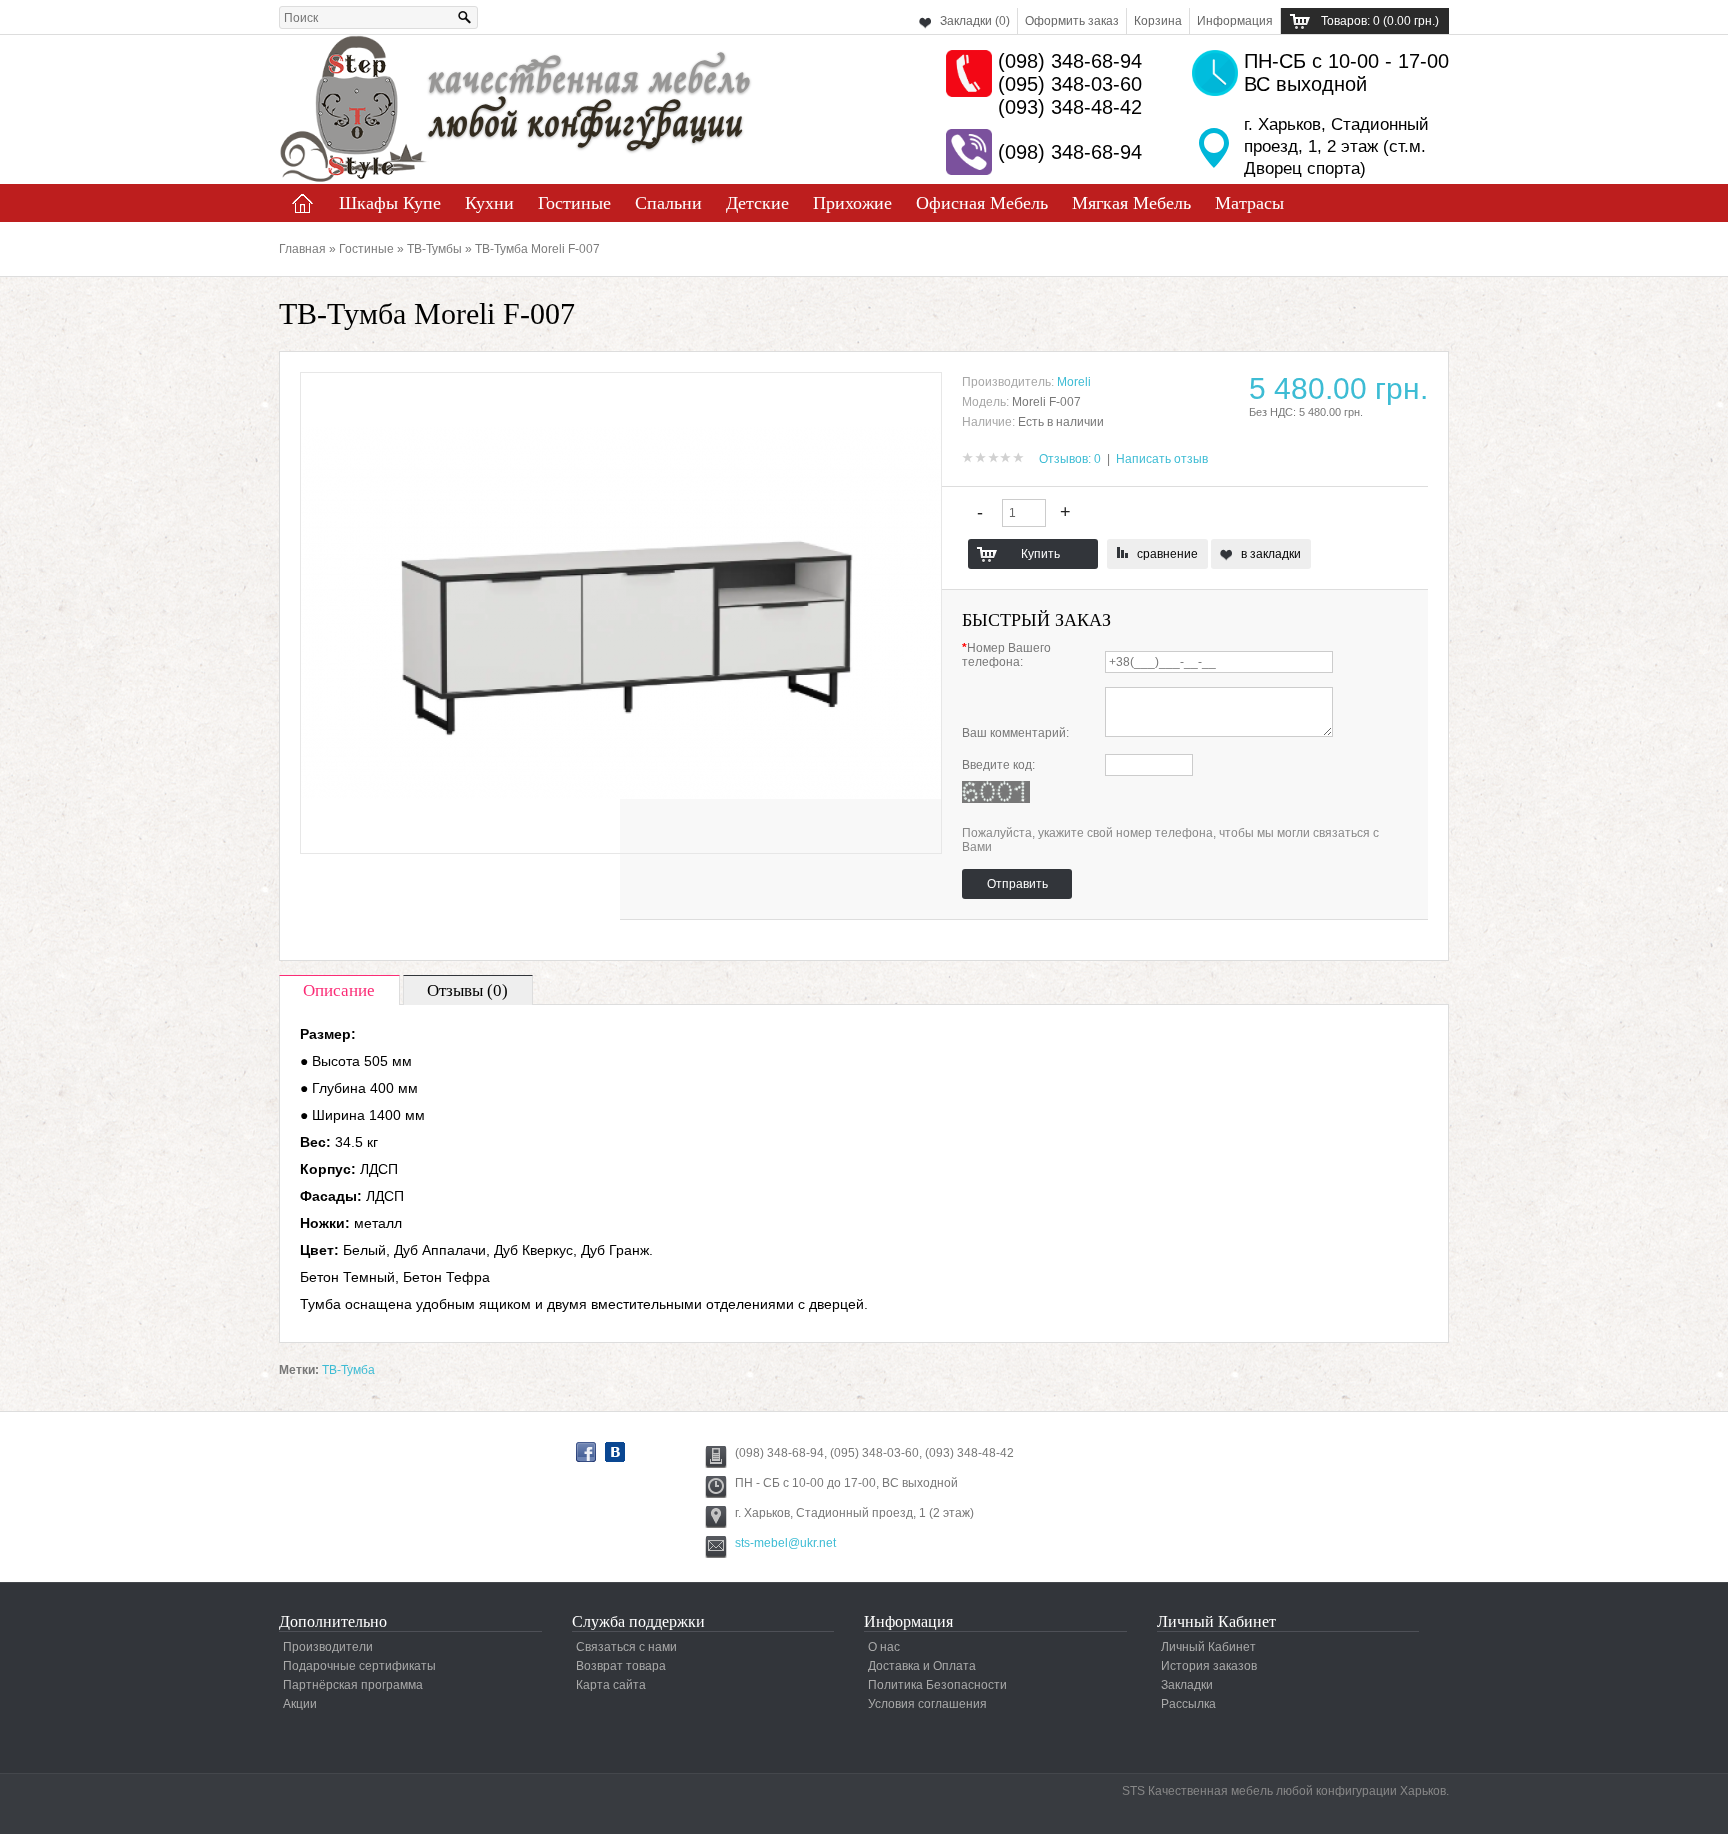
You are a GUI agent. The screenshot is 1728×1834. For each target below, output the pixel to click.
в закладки (1271, 554)
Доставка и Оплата (922, 1666)
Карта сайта (611, 1685)
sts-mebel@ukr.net (785, 1543)
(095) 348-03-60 (1070, 84)
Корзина (1158, 21)
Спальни (668, 203)
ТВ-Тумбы (434, 249)
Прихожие (852, 203)
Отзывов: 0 (1070, 459)
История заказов (1209, 1666)
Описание (339, 990)
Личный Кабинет (1208, 1647)
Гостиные (574, 203)
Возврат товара (621, 1666)
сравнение (1167, 554)
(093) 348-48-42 (1070, 107)
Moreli (1074, 382)
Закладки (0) (975, 21)
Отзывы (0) (467, 990)
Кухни (489, 203)
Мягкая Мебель (1131, 203)
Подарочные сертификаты (359, 1666)
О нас (884, 1647)
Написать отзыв (1162, 459)
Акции (300, 1704)
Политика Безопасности (937, 1685)
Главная (303, 203)
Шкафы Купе (390, 203)
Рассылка (1188, 1704)
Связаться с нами (626, 1647)
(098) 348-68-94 (1070, 61)
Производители (328, 1647)
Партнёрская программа (353, 1685)
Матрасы (1249, 203)
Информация (1235, 21)
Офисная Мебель (982, 203)
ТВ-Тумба (348, 1370)
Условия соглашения (927, 1704)
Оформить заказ (1072, 21)
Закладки (1187, 1685)
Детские (757, 203)
